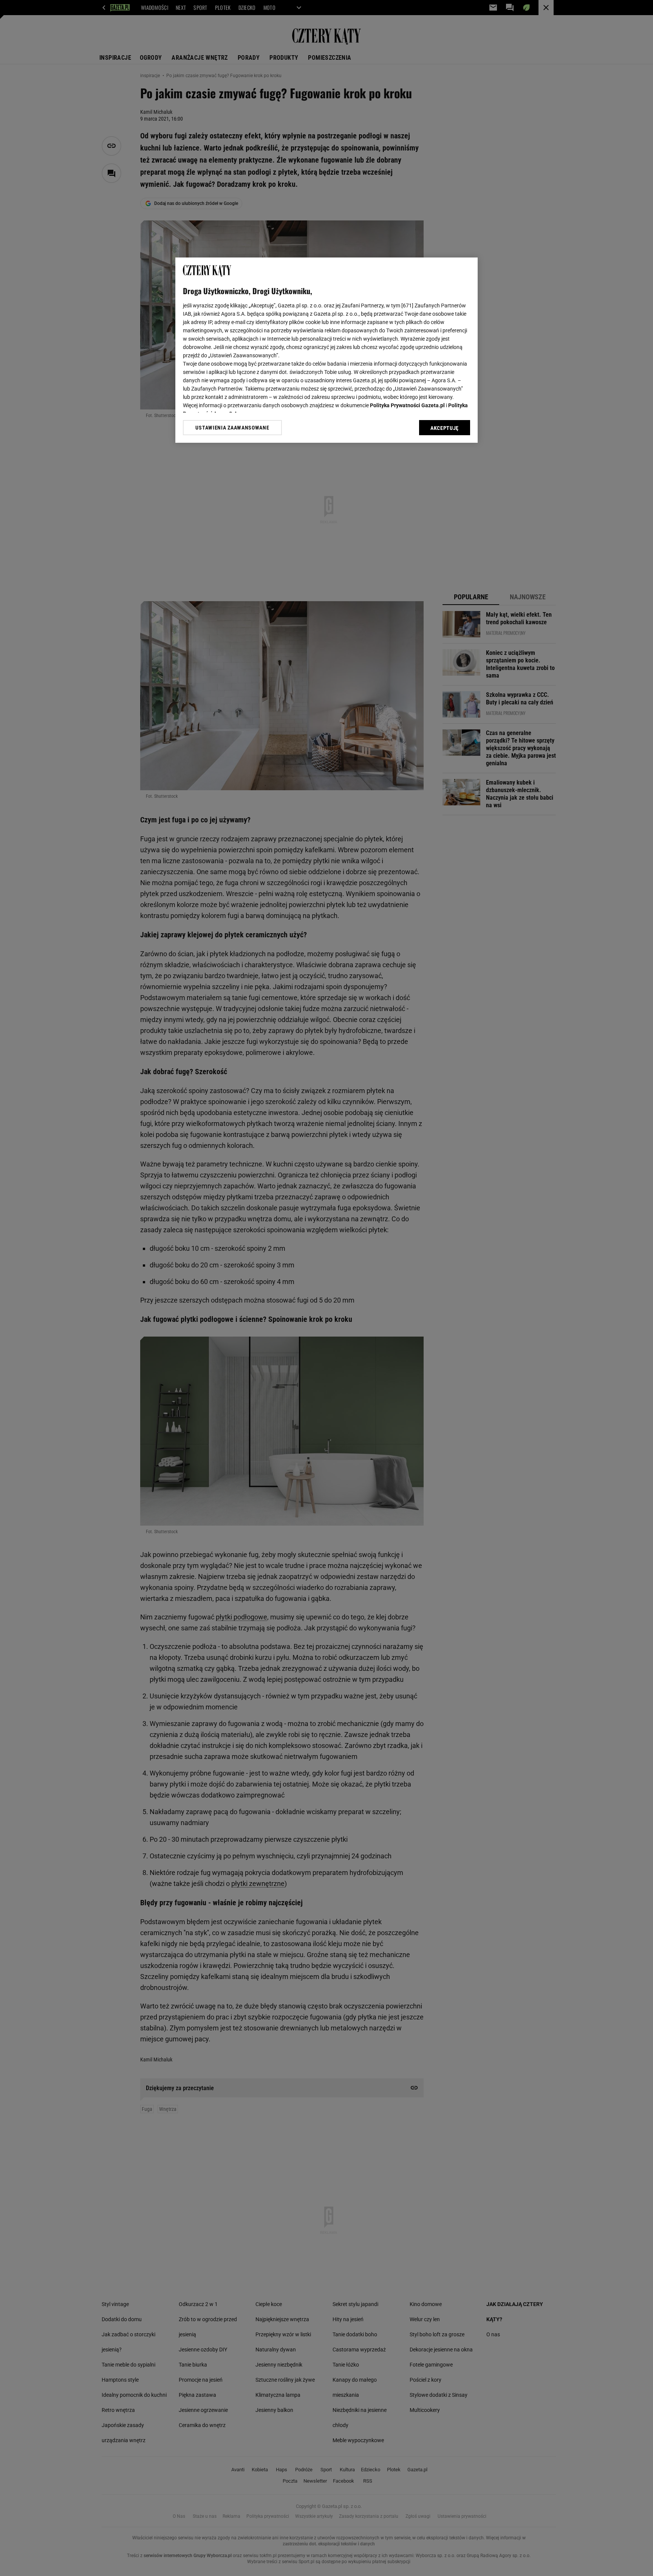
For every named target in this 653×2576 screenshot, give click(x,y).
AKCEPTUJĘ (445, 428)
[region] (326, 350)
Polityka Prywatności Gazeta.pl (407, 405)
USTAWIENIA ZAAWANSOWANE (232, 428)
